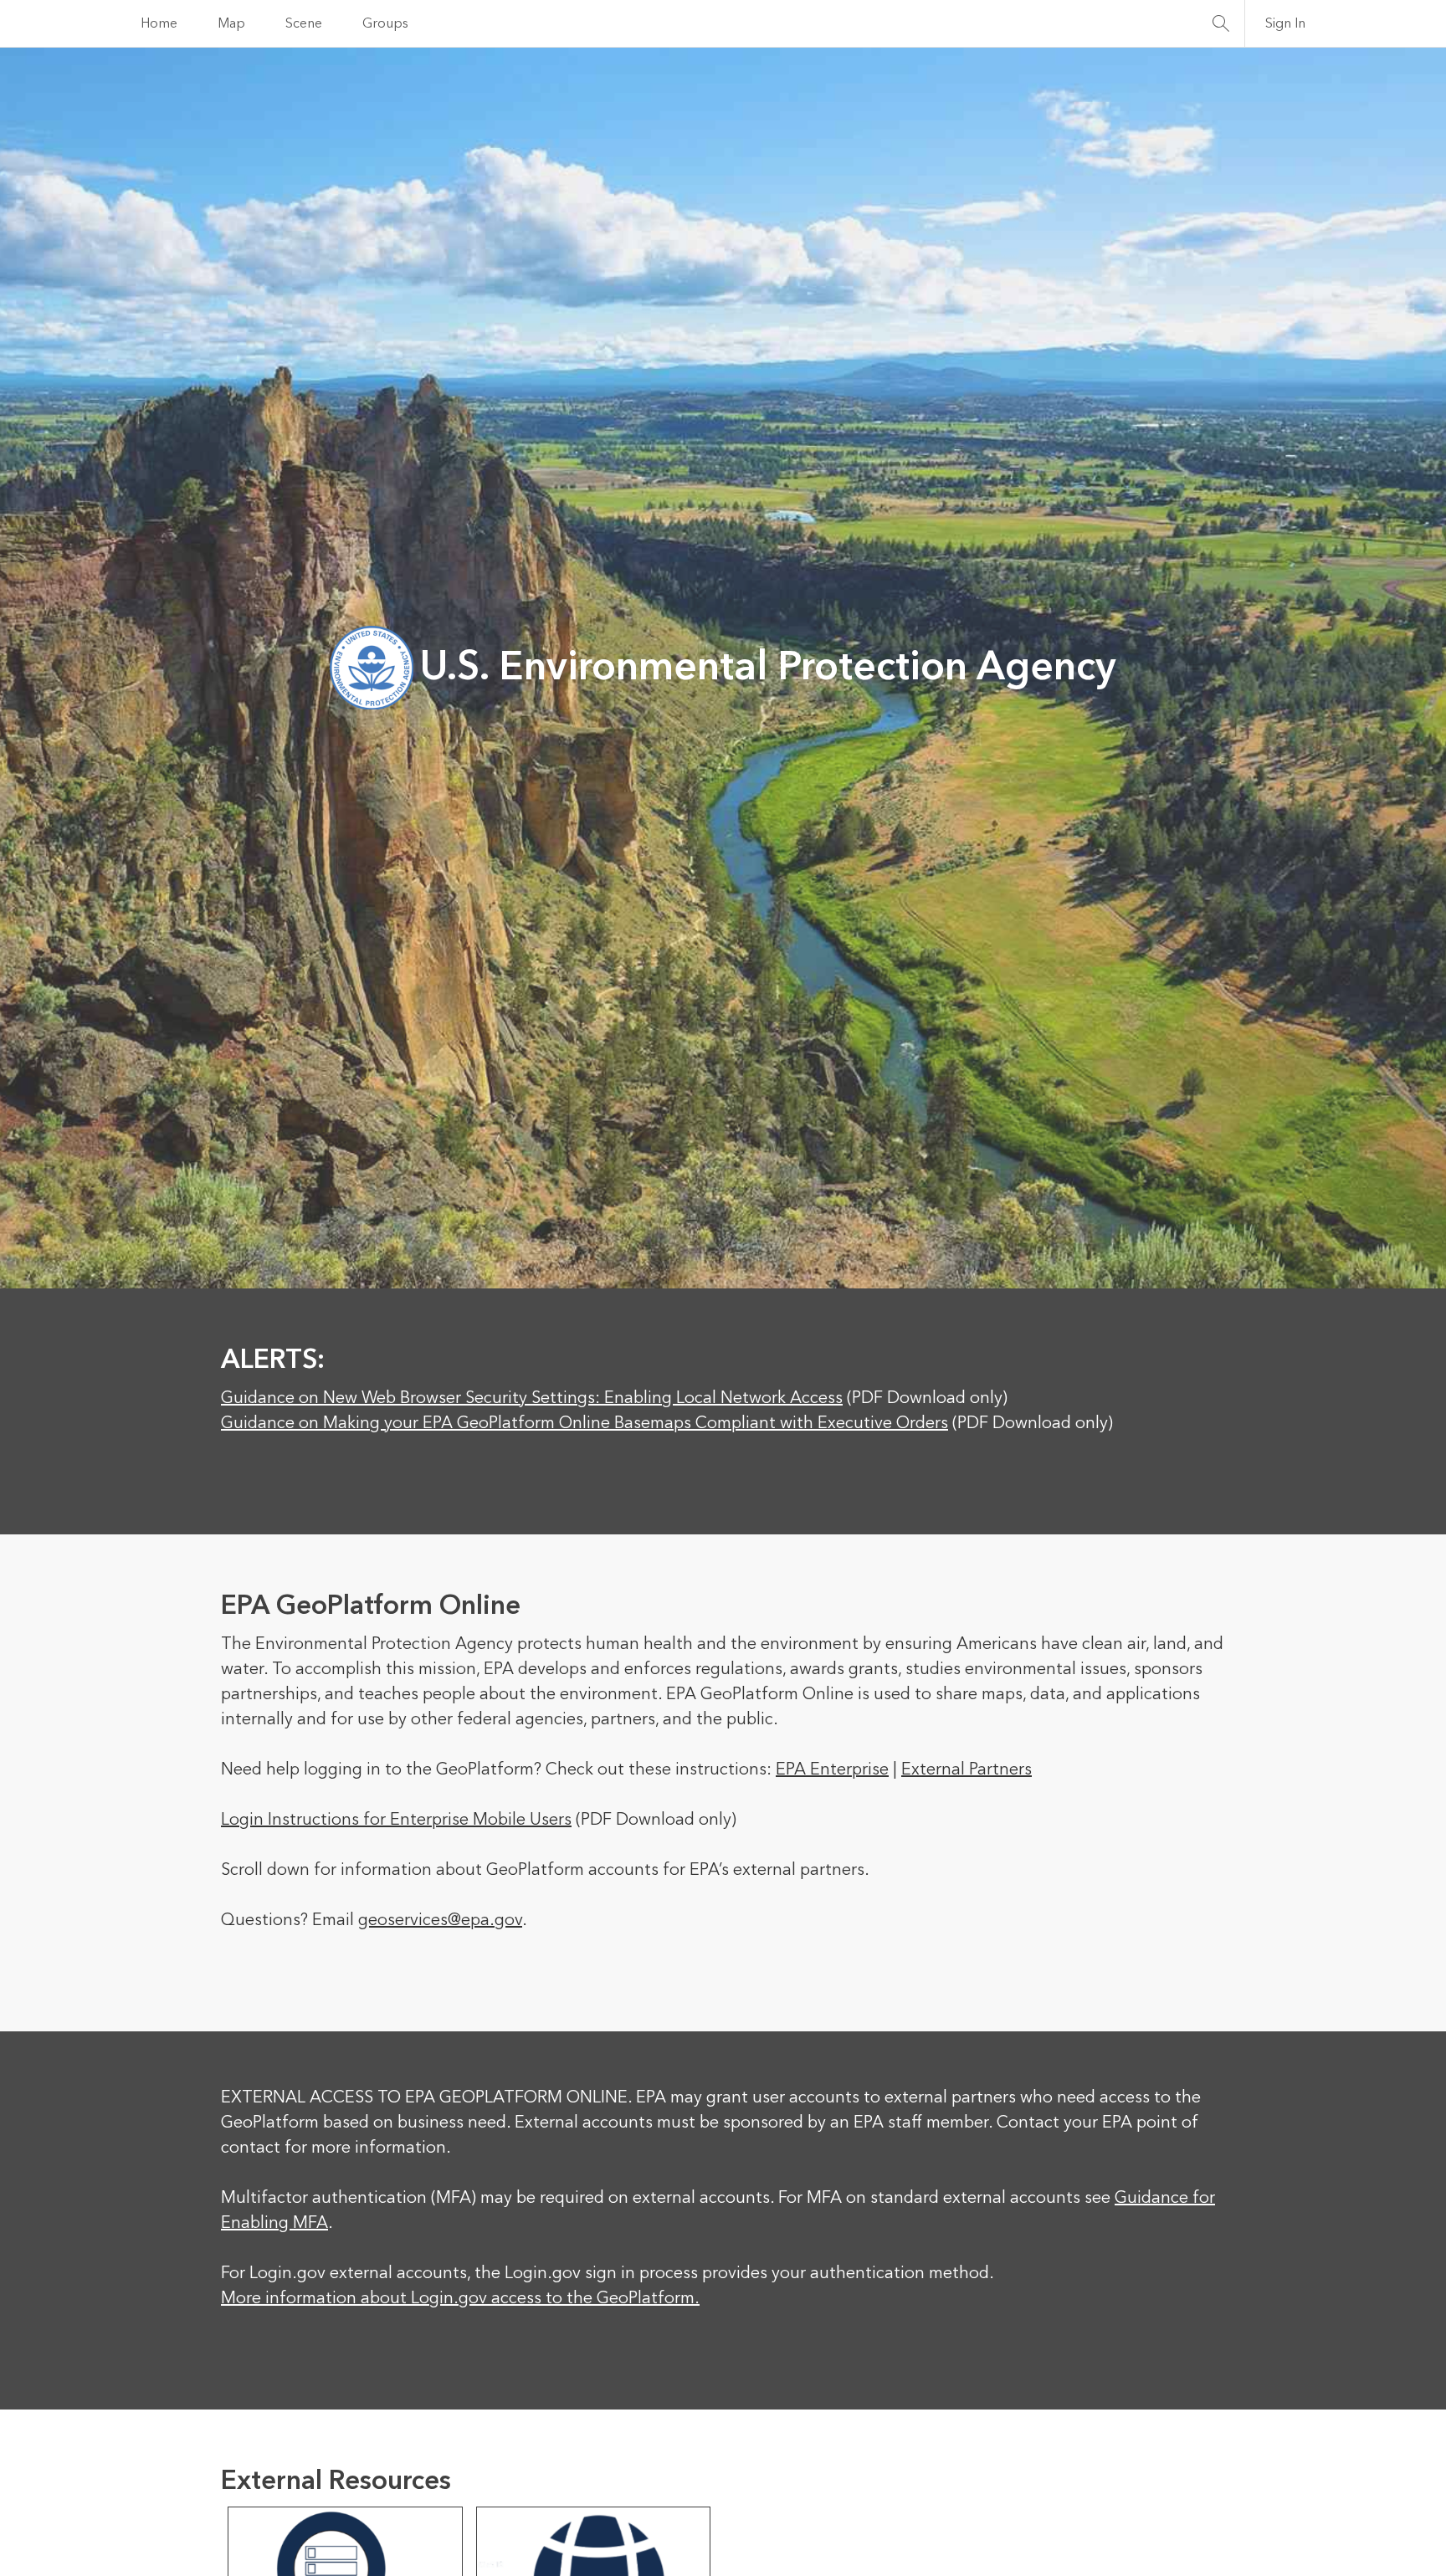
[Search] (1221, 23)
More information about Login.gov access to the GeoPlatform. (460, 2298)
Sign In (1285, 23)
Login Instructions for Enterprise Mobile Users (396, 1820)
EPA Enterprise (832, 1769)
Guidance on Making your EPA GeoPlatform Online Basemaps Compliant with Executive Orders (585, 1423)
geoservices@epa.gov (440, 1920)
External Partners (967, 1769)
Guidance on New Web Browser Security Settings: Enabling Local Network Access (532, 1398)
